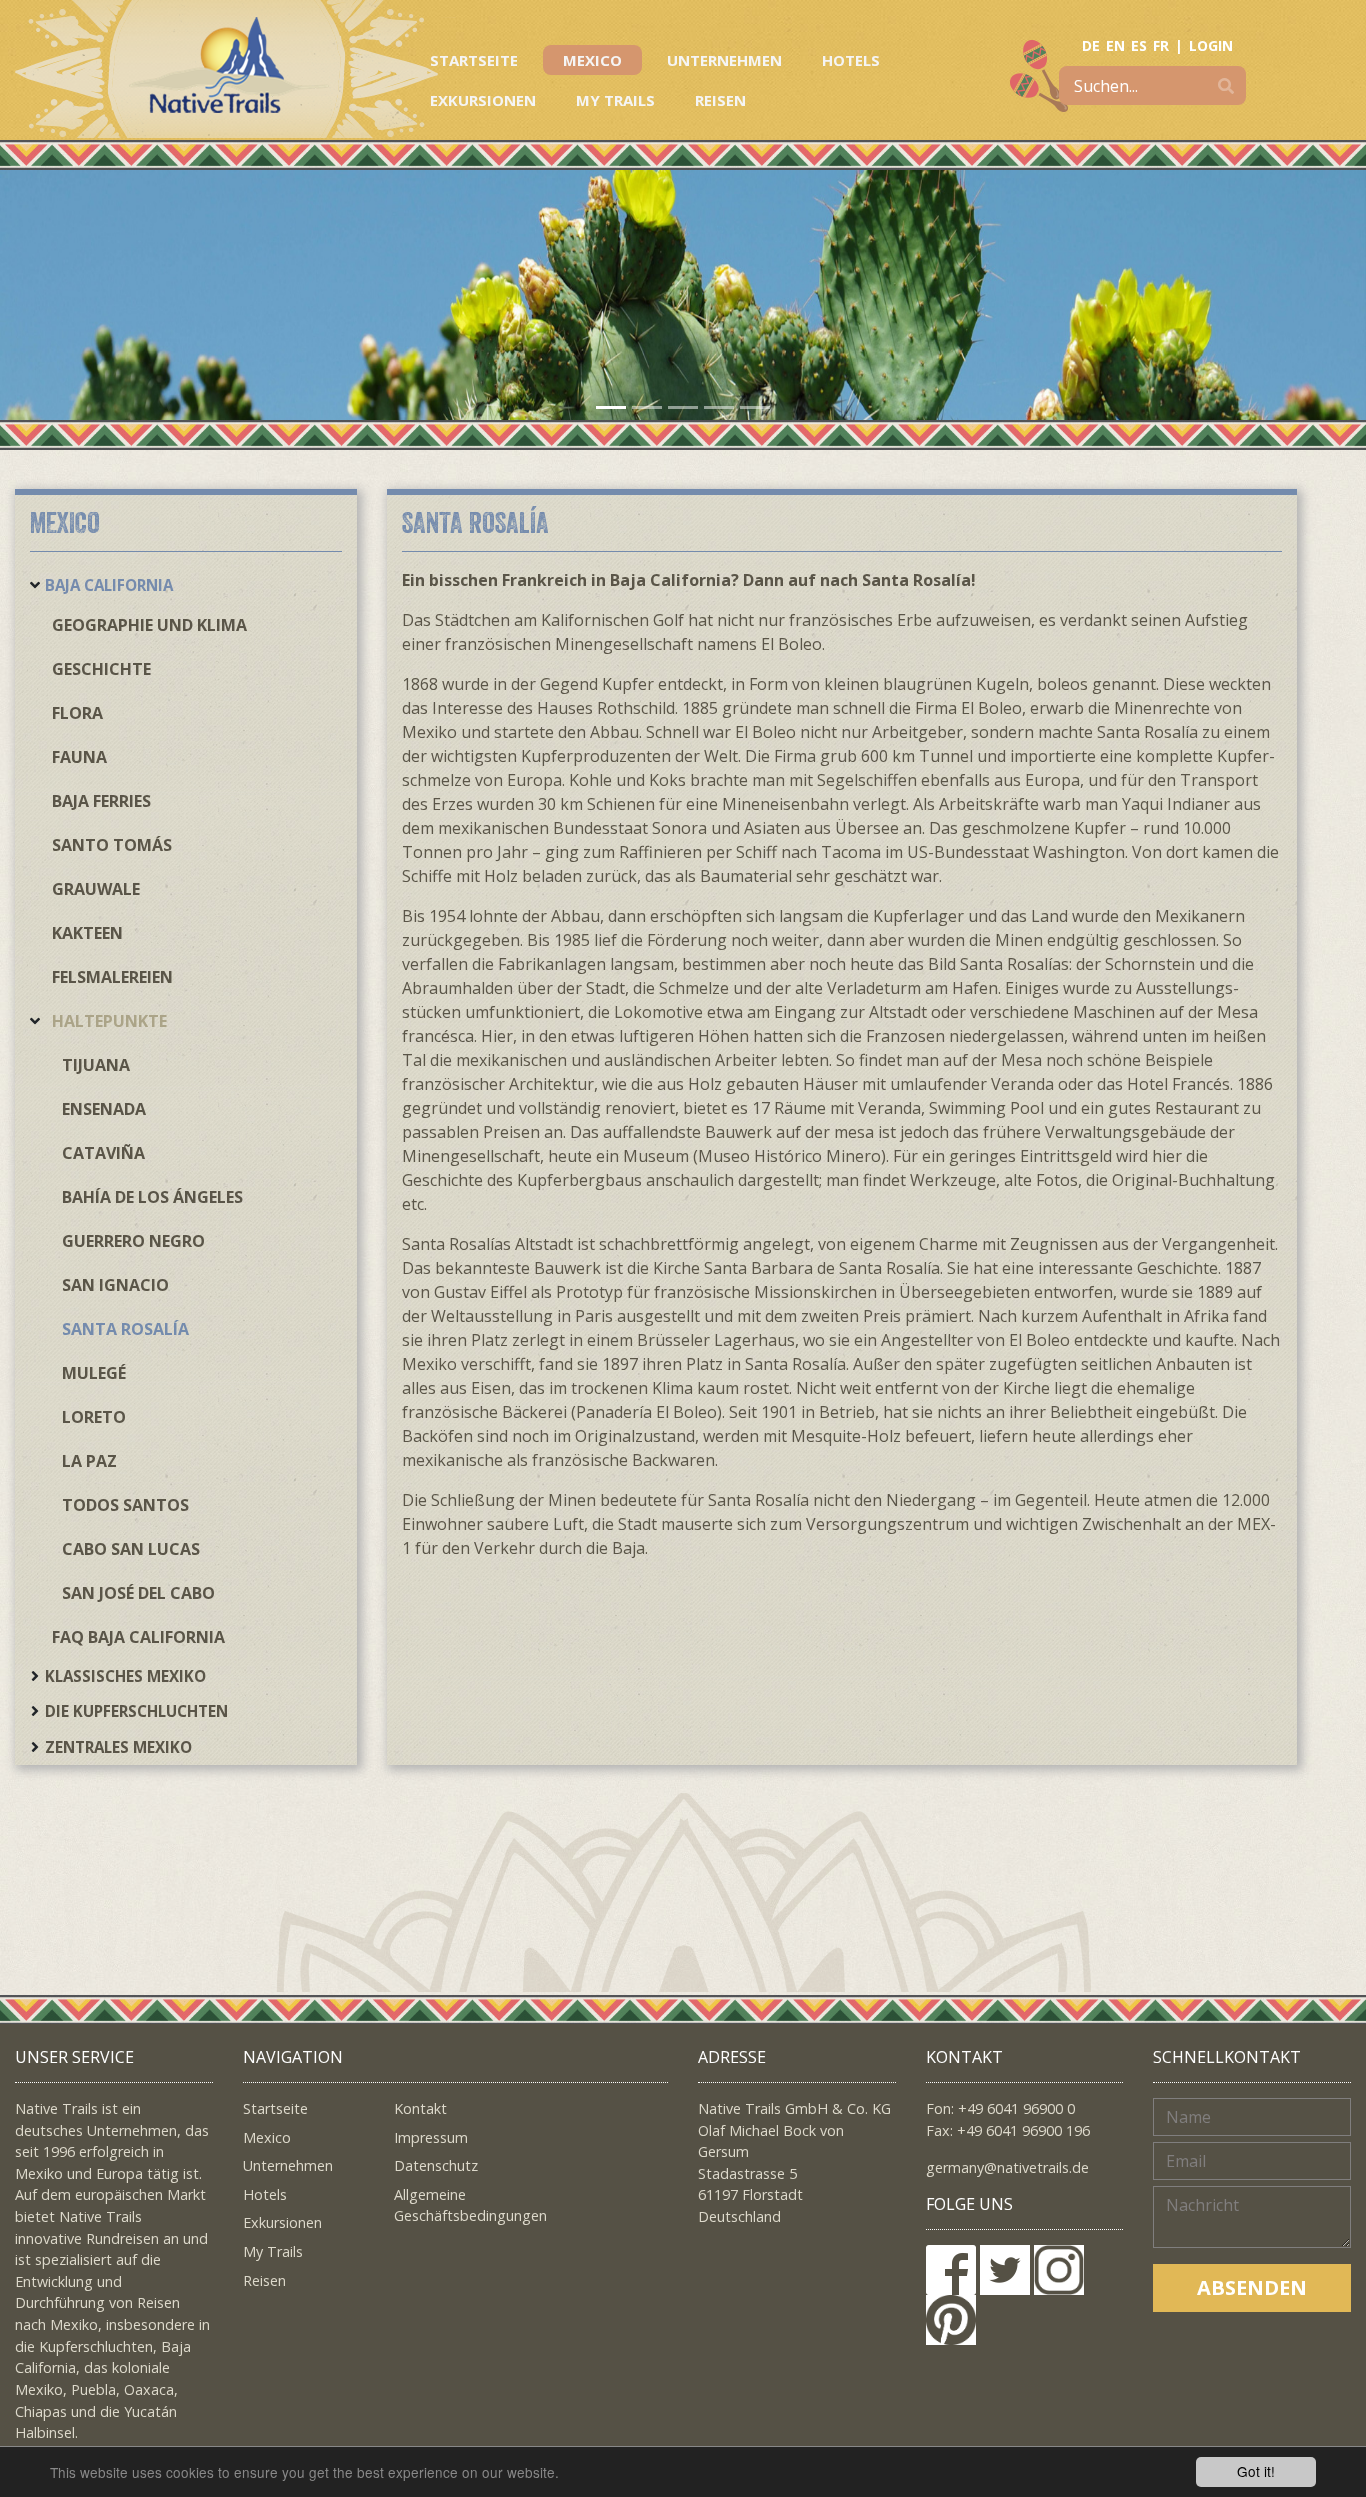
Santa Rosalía (125, 1329)
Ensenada (104, 1109)
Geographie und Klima (149, 625)
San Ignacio (115, 1285)
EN (1115, 45)
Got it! (1256, 2471)
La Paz (89, 1461)
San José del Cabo (138, 1593)
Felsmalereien (112, 977)
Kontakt (420, 2108)
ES (1139, 45)
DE (1091, 45)
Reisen (720, 100)
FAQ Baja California (138, 1637)
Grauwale (96, 889)
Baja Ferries (101, 801)
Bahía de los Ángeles (152, 1197)
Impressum (431, 2137)
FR (1161, 45)
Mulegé (94, 1373)
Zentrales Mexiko (118, 1747)
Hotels (851, 60)
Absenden (1252, 2287)
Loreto (94, 1417)
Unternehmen (724, 60)
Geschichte (101, 669)
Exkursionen (483, 100)
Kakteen (87, 933)
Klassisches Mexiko (125, 1676)
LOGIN (1211, 45)
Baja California (109, 585)
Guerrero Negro (133, 1241)
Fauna (79, 757)
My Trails (615, 100)
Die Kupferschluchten (136, 1711)
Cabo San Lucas (131, 1549)
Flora (77, 713)
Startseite (474, 60)
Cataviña (103, 1153)
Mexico (592, 60)
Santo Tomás (112, 845)
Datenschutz (436, 2165)
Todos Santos (125, 1505)
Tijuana (96, 1065)
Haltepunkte (109, 1021)
